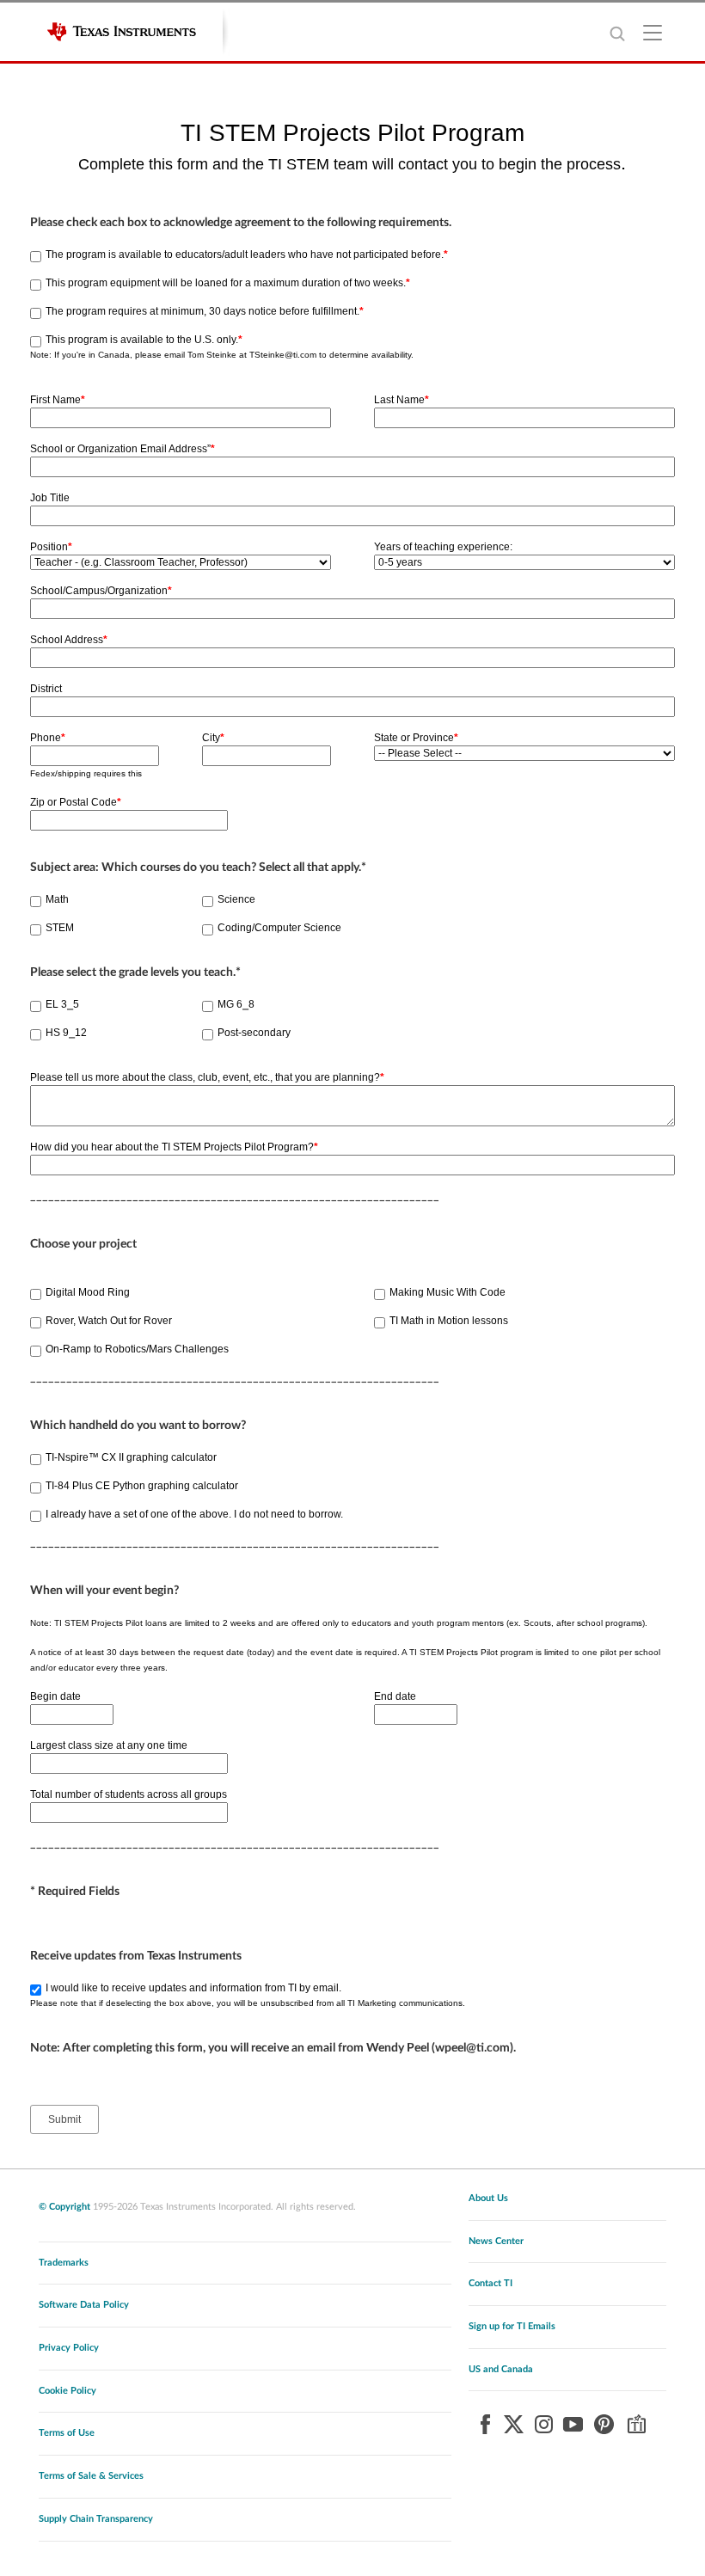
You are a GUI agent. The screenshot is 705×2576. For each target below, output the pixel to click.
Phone (48, 738)
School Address (69, 640)
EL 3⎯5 (62, 1004)
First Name (58, 400)
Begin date (55, 1696)
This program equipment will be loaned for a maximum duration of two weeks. (228, 283)
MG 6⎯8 (236, 1004)
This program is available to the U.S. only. (144, 340)
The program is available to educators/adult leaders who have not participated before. (247, 255)
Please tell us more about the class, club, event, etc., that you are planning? (207, 1077)
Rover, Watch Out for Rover (109, 1321)
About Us (488, 2198)
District (46, 689)
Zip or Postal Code (76, 802)
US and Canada (501, 2369)
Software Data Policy (84, 2305)
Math (57, 899)
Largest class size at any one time (109, 1745)
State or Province (416, 738)
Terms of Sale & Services (91, 2476)
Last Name (402, 400)
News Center (496, 2241)
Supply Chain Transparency (96, 2519)
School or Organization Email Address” (123, 449)
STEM (60, 928)
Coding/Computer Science (279, 928)
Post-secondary (254, 1033)
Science (236, 899)
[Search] (617, 33)
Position (51, 547)
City (213, 738)
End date (395, 1696)
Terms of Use (67, 2433)
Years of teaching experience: (443, 547)
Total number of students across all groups (129, 1794)
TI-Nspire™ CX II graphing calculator (131, 1457)
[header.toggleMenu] (653, 32)
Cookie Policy (67, 2391)
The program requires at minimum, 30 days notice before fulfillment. (205, 311)
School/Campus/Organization (101, 591)
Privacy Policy (69, 2348)
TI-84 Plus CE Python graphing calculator (142, 1486)
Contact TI (490, 2283)
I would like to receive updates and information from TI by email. (193, 1988)
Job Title (50, 498)
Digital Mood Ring (88, 1292)
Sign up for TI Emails (512, 2326)
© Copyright (64, 2207)
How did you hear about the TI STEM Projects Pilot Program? (174, 1147)
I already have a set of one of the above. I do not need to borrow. (194, 1514)
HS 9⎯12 (66, 1033)
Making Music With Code (448, 1292)
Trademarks (64, 2263)
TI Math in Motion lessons (449, 1321)
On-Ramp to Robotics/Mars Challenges (137, 1349)
